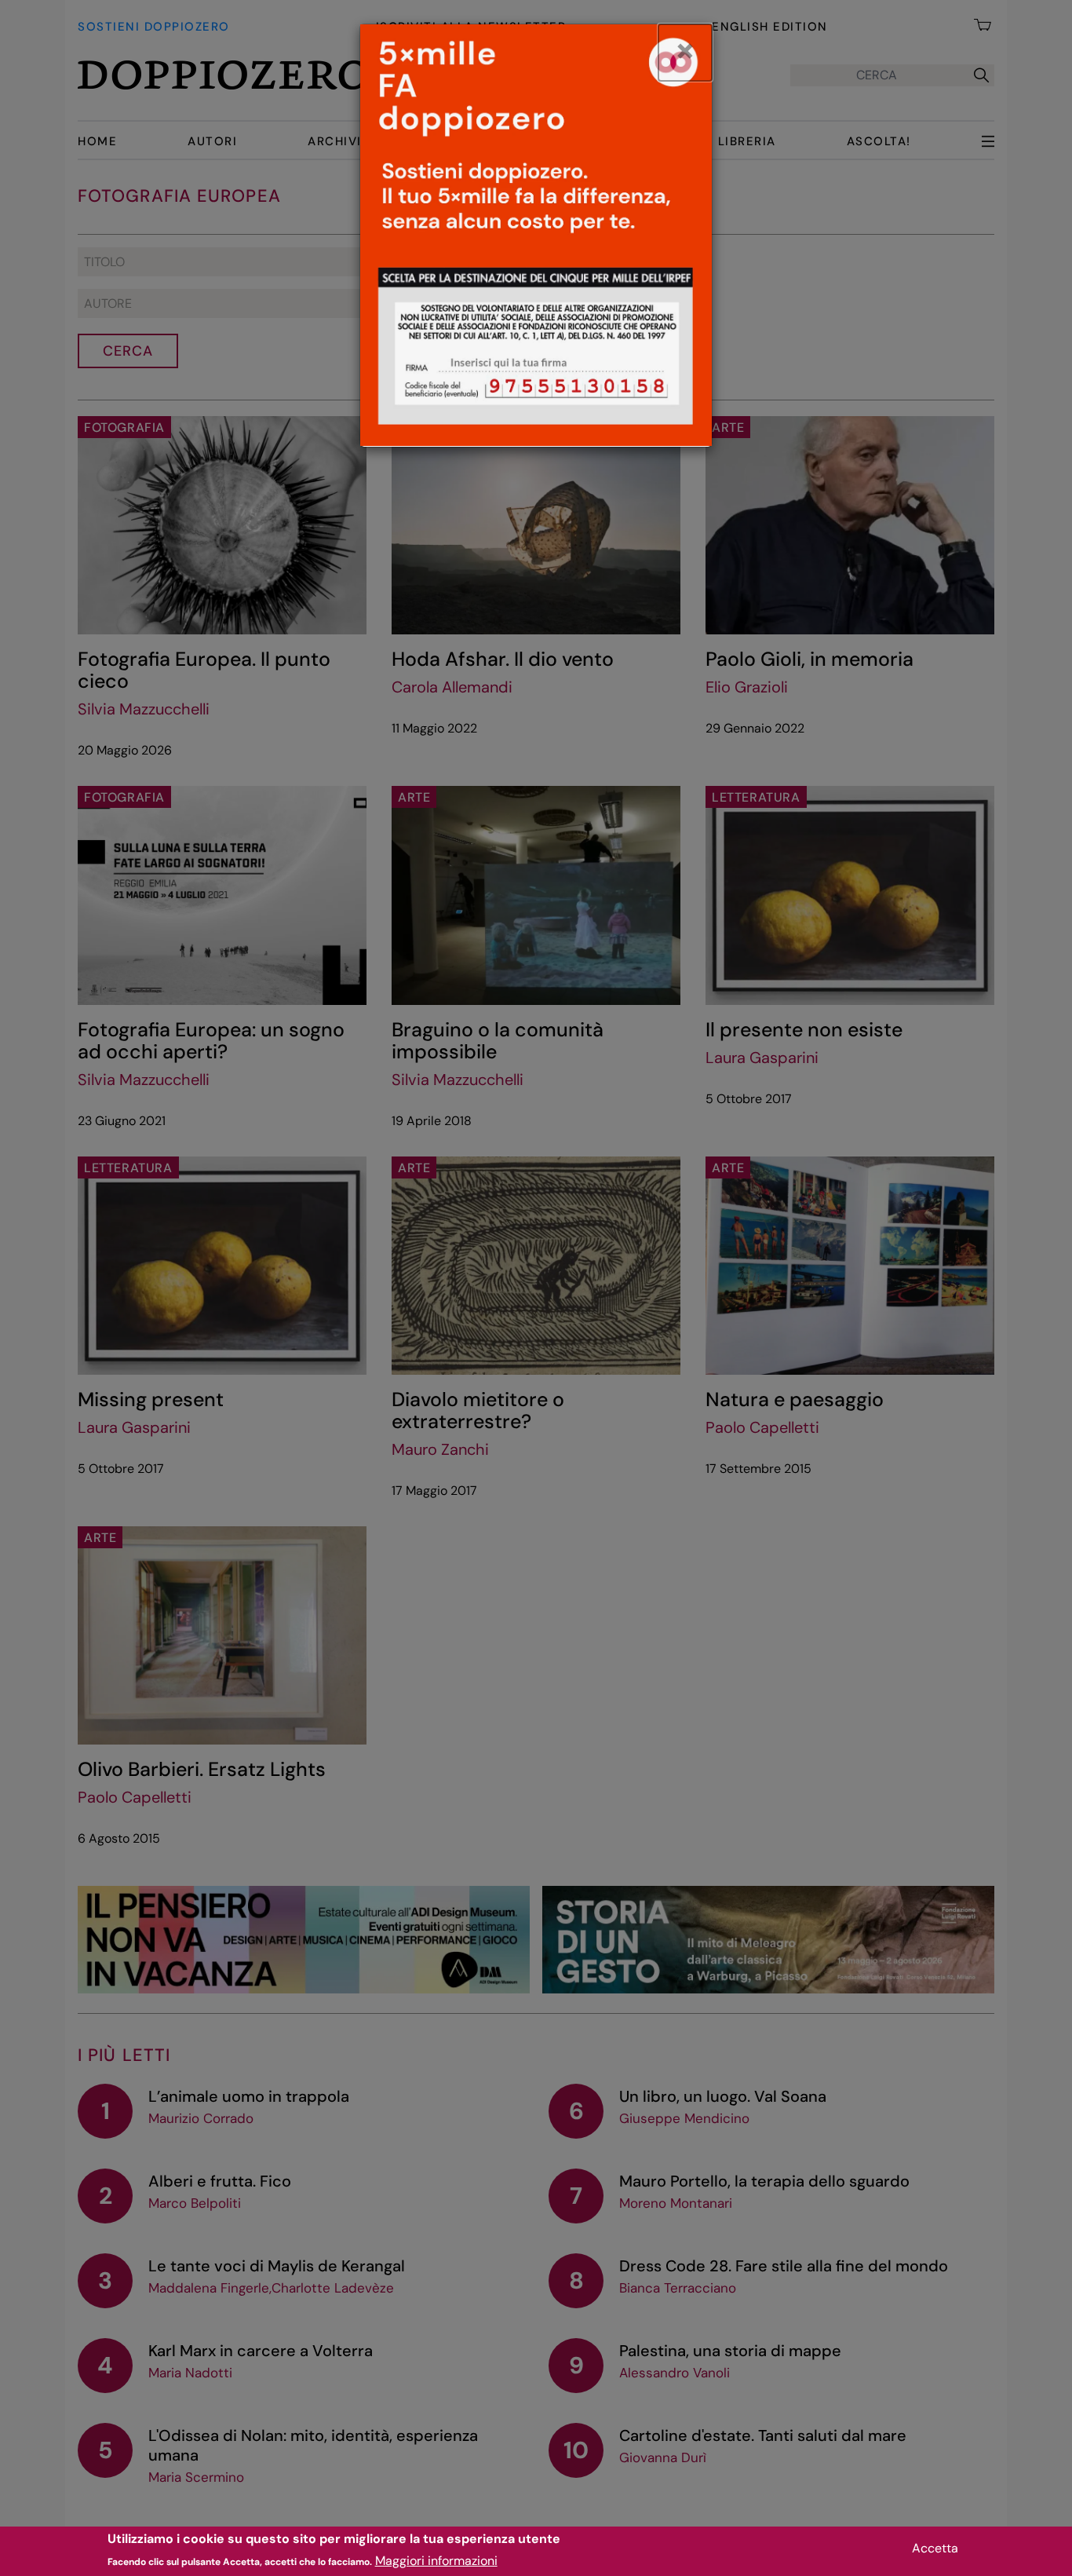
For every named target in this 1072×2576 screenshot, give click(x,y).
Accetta (935, 2548)
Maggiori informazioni (436, 2561)
